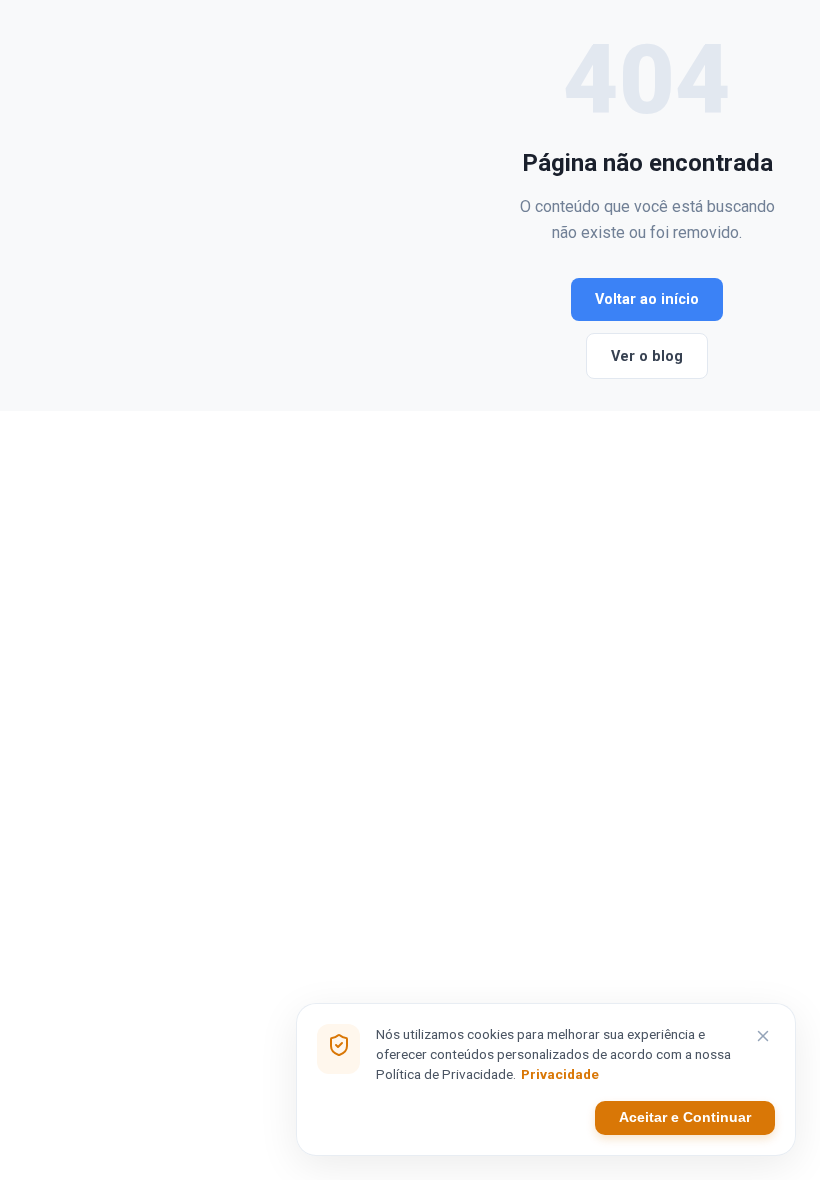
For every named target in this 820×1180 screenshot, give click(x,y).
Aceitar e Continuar (685, 1117)
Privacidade (560, 1074)
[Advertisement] (269, 206)
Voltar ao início (647, 299)
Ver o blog (647, 356)
